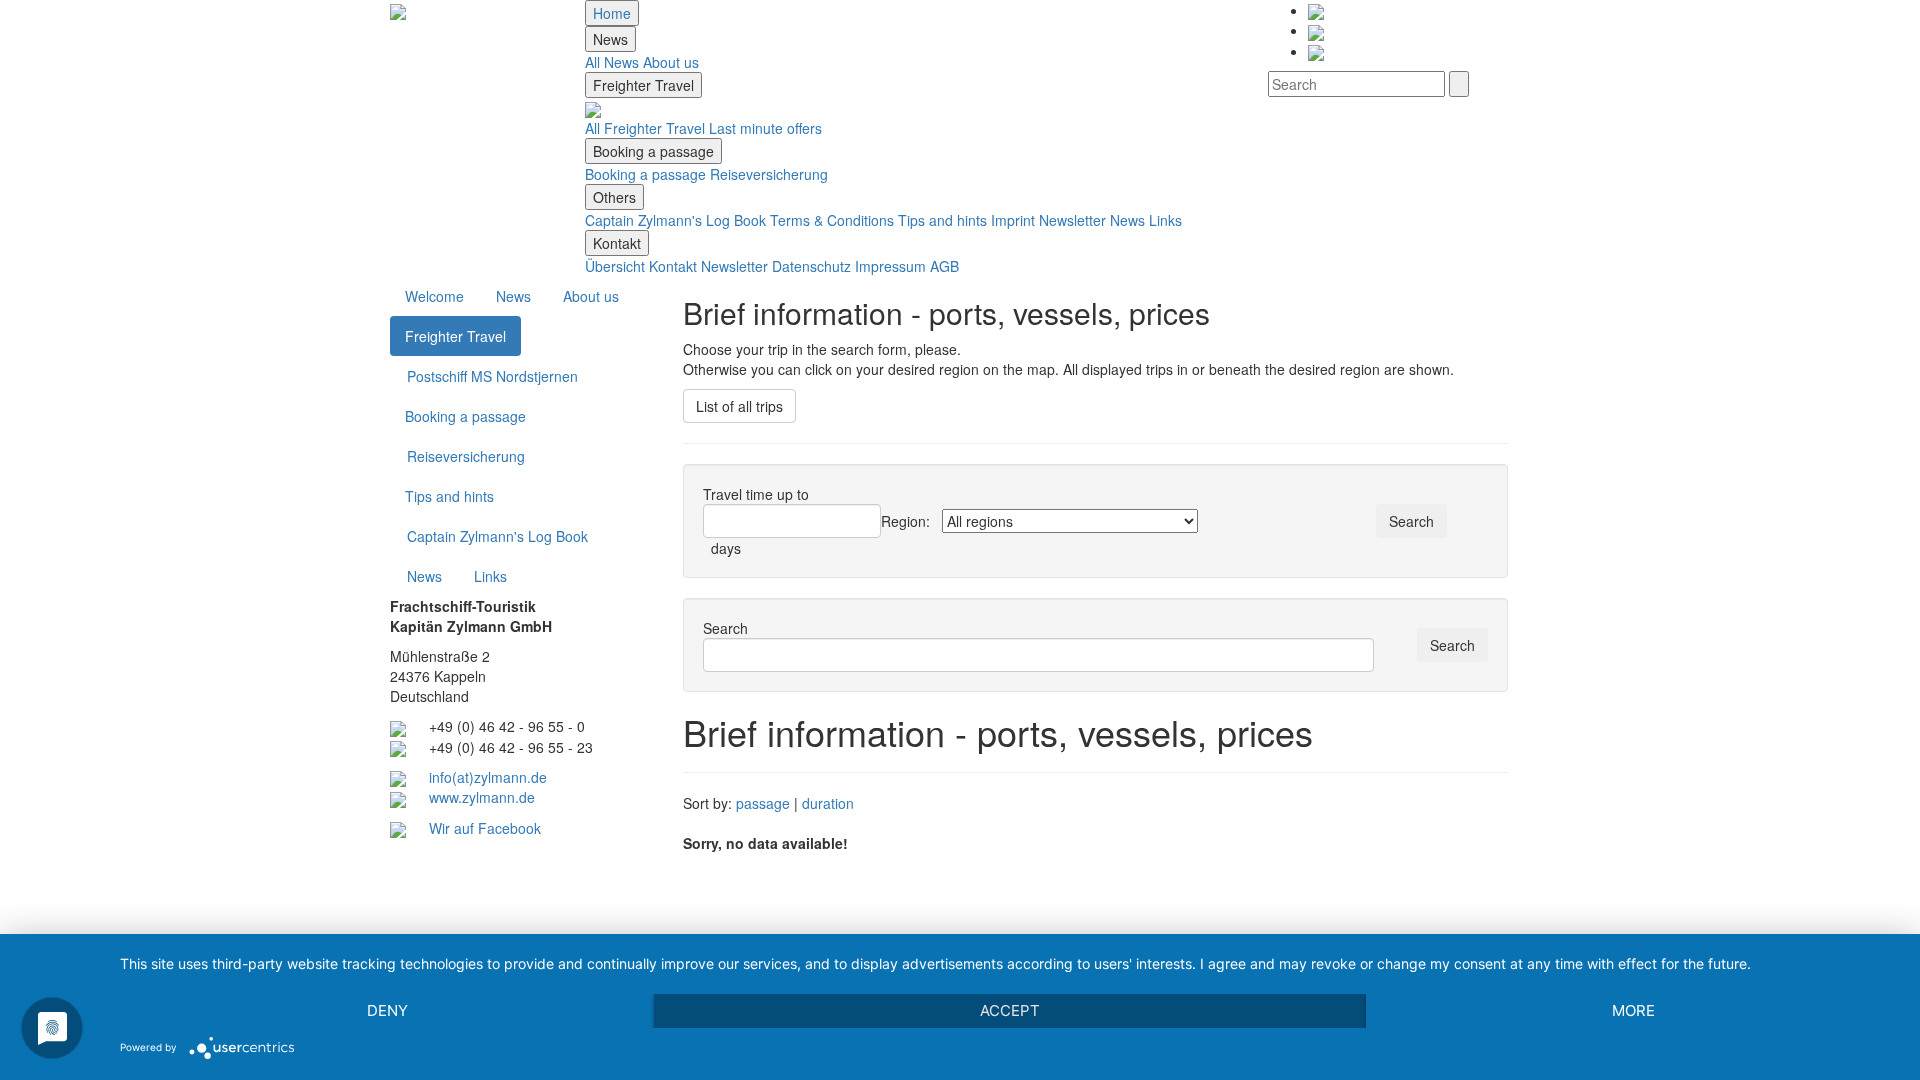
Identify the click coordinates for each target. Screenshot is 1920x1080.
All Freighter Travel (645, 128)
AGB (944, 266)
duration (828, 803)
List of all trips (739, 406)
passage (763, 803)
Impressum (890, 266)
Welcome (434, 296)
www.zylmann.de (482, 797)
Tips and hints (942, 220)
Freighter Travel (643, 85)
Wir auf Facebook (485, 828)
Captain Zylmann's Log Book (675, 220)
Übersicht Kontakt (641, 266)
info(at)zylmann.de (488, 777)
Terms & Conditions (832, 220)
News (610, 39)
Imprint (1013, 220)
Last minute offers (765, 128)
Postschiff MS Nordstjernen (492, 376)
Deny (387, 1010)
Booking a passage (653, 151)
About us (671, 62)
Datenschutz (811, 266)
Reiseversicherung (769, 174)
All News (612, 62)
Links (1165, 220)
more (1633, 1010)
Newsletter (1072, 220)
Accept (1010, 1010)
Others (614, 197)
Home (612, 13)
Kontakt (617, 243)
